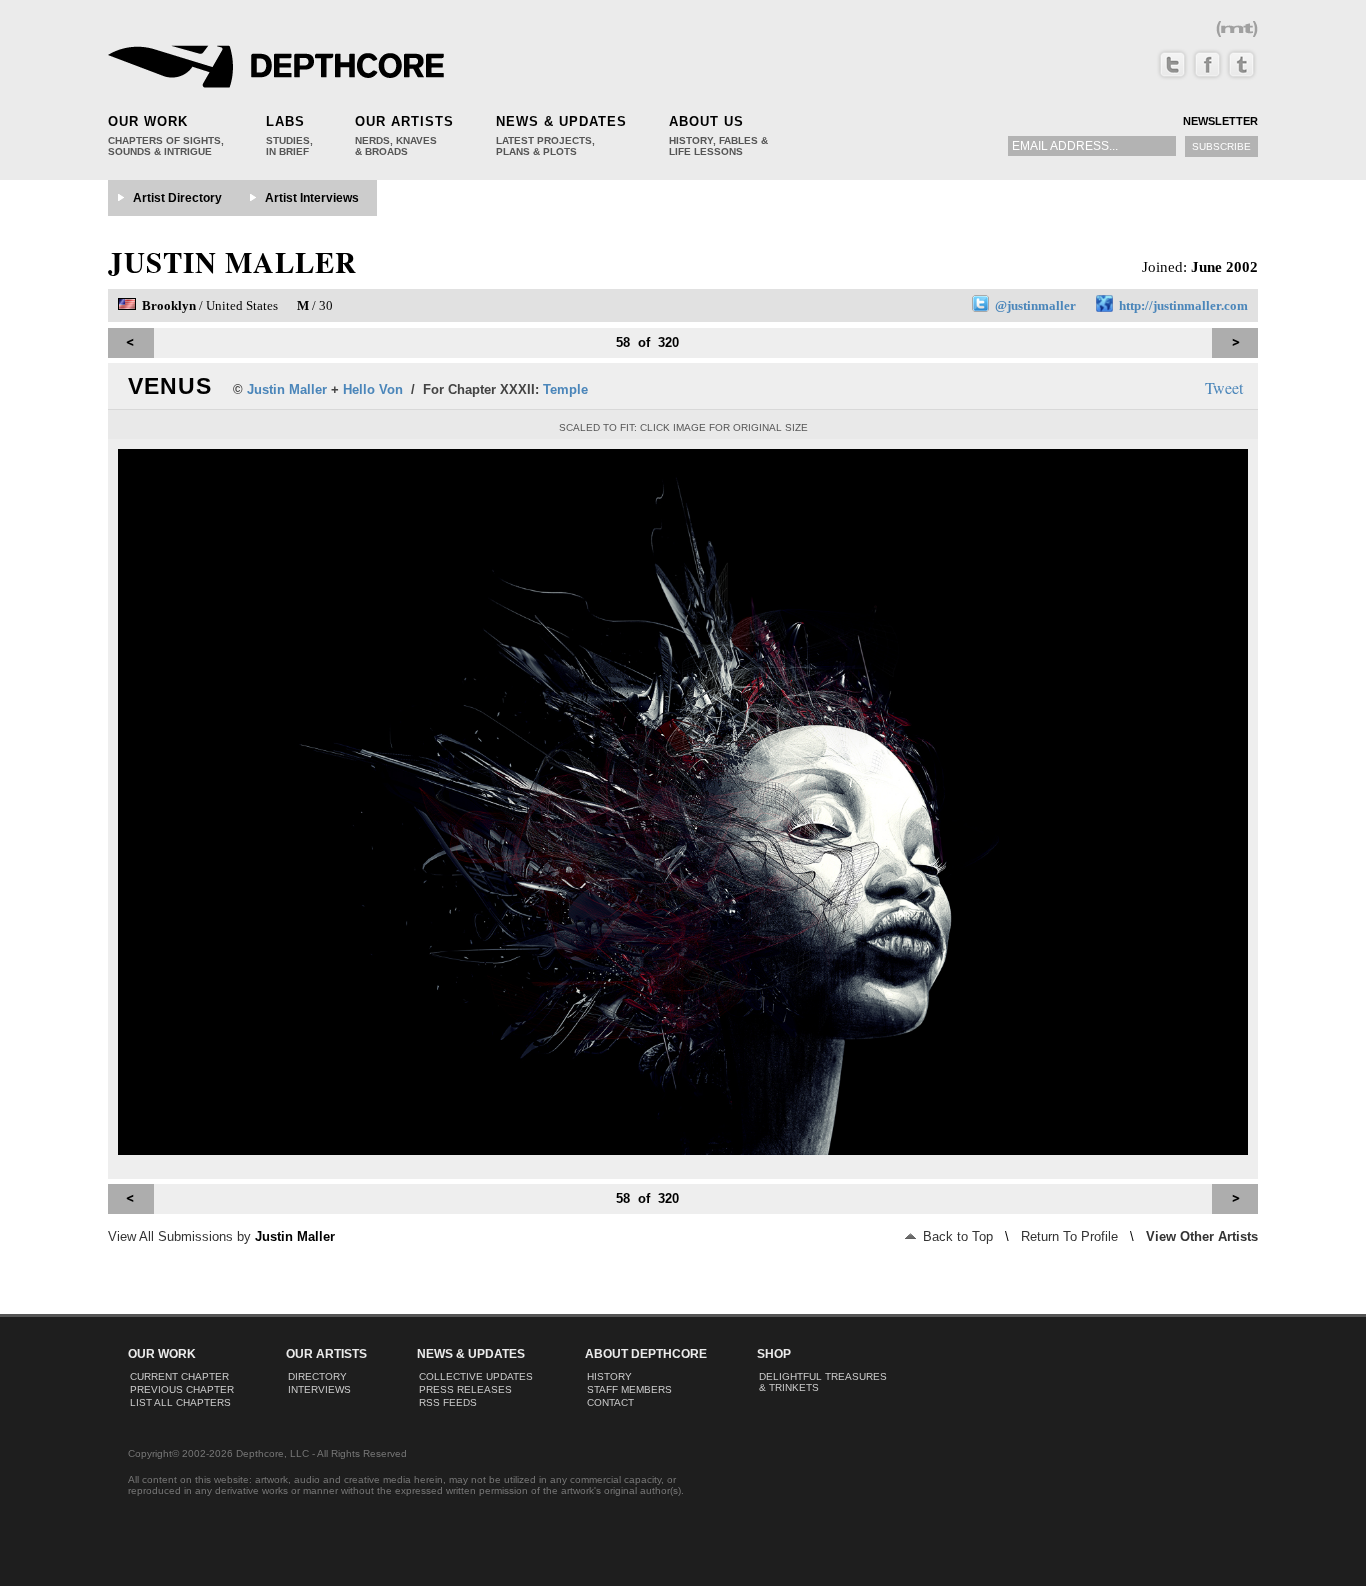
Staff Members (629, 1389)
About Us (706, 121)
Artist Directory (177, 198)
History (609, 1376)
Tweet (1224, 387)
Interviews (319, 1389)
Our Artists (404, 121)
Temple (565, 389)
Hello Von (373, 389)
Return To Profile (1069, 1236)
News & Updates (561, 121)
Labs (285, 121)
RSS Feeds (448, 1402)
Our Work (148, 121)
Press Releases (465, 1389)
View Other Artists (1202, 1236)
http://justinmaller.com (1183, 305)
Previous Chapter (182, 1389)
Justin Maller (232, 262)
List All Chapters (180, 1402)
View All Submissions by (221, 1236)
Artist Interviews (312, 198)
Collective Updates (476, 1376)
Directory (317, 1376)
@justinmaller (1035, 305)
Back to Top (956, 1236)
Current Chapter (179, 1376)
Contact (610, 1402)
